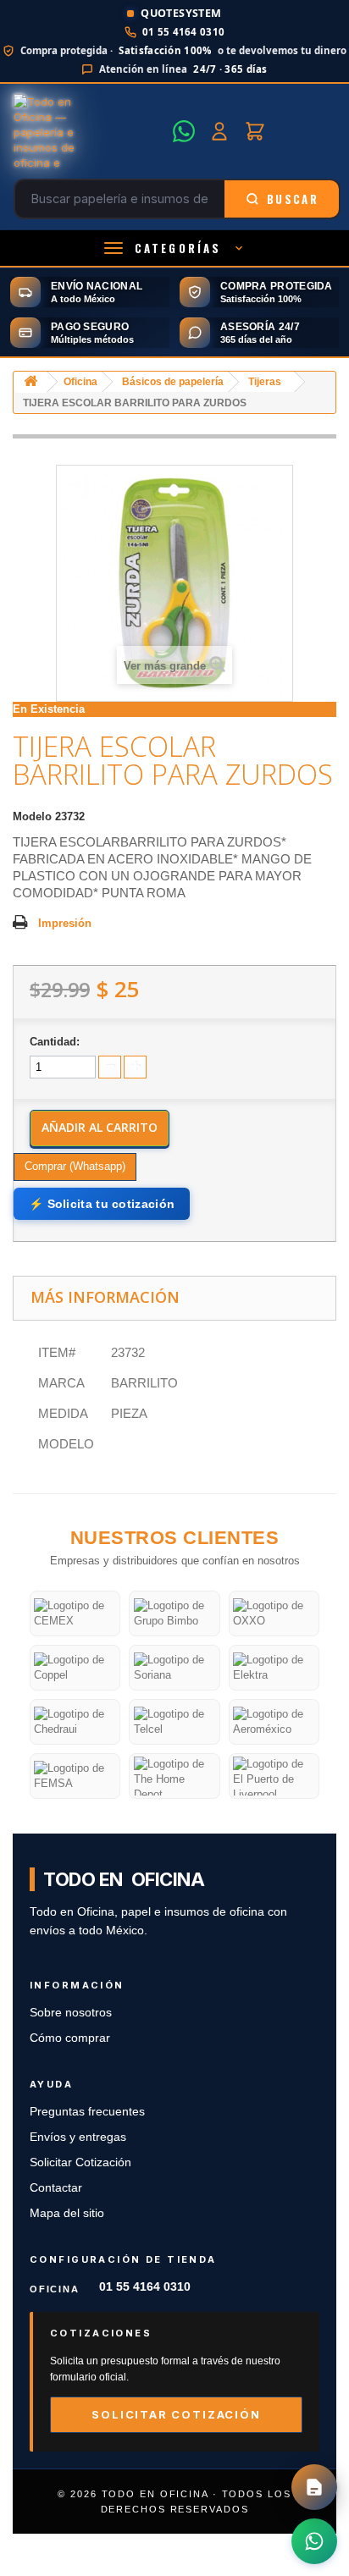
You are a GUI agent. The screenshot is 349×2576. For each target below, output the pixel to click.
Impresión (65, 923)
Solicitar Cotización (80, 2162)
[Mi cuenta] (219, 131)
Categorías (178, 248)
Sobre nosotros (71, 2013)
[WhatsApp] (184, 131)
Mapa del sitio (67, 2213)
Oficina (80, 382)
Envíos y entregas (78, 2137)
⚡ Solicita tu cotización (102, 1204)
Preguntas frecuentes (87, 2112)
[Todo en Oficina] (88, 131)
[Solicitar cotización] (314, 2487)
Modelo (32, 816)
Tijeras (265, 382)
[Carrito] (255, 131)
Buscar (293, 199)
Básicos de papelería (173, 382)
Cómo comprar (70, 2038)
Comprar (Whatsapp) (75, 1166)
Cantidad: (55, 1042)
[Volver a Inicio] (30, 382)
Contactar (56, 2188)
